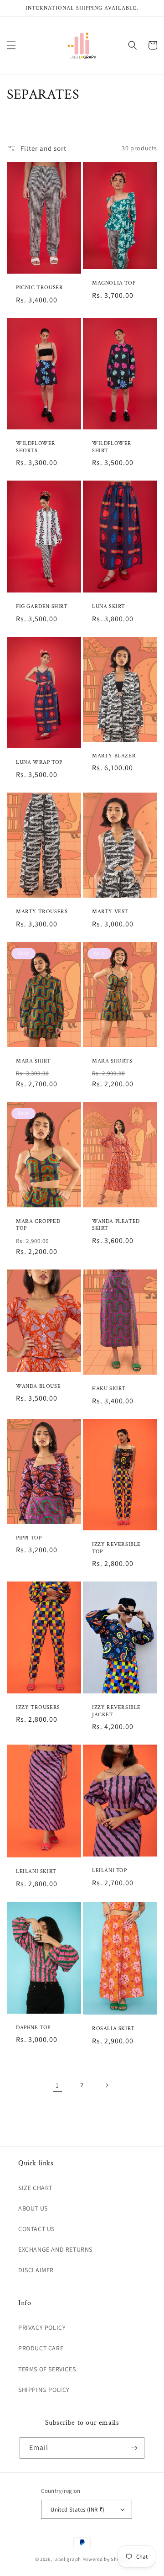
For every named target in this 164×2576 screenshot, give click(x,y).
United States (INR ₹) (77, 2510)
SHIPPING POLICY (44, 2390)
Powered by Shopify (106, 2559)
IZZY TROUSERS (38, 1707)
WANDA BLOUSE (38, 1386)
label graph (67, 2559)
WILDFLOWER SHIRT (112, 447)
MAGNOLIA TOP (114, 283)
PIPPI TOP (29, 1538)
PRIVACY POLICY (42, 2327)
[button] (11, 45)
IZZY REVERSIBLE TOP (116, 1548)
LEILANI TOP (110, 1870)
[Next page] (107, 2085)
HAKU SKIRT (109, 1389)
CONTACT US (36, 2229)
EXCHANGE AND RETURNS (55, 2249)
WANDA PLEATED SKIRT (116, 1225)
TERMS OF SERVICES (47, 2369)
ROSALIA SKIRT (113, 2029)
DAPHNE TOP (33, 2028)
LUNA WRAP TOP (39, 762)
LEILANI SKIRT (36, 1871)
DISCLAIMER (36, 2270)
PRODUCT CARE (41, 2348)
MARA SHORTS (112, 1061)
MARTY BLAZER (114, 756)
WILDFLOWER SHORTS (36, 447)
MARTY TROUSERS (42, 912)
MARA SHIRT (33, 1061)
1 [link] (57, 2085)
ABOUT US (33, 2208)
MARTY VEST (110, 912)
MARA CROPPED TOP (38, 1225)
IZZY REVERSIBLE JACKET (116, 1711)
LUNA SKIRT (109, 606)
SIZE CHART (35, 2188)
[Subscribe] (134, 2448)
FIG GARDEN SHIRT (42, 606)
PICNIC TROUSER (39, 288)
